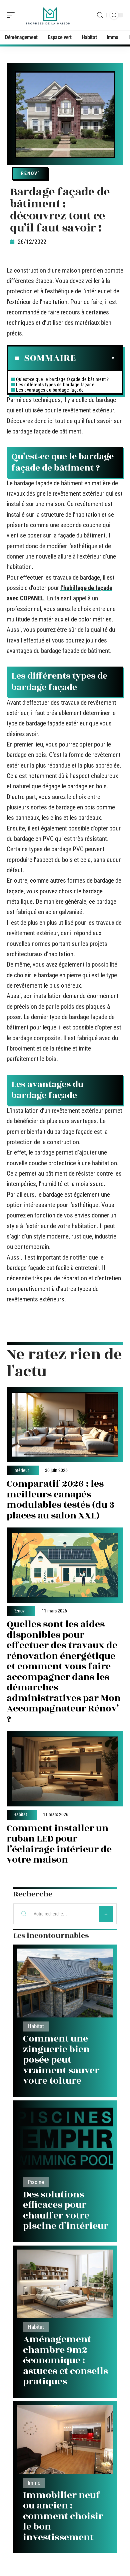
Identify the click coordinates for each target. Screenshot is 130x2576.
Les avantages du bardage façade (50, 390)
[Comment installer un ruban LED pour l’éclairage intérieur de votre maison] (65, 1769)
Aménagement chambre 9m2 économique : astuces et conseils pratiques (65, 2360)
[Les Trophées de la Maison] (48, 15)
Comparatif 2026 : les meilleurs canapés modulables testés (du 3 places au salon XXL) (61, 1500)
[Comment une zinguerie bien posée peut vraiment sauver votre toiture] (65, 1983)
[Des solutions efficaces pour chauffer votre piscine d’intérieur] (65, 2139)
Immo (34, 2483)
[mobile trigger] (12, 15)
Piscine (36, 2182)
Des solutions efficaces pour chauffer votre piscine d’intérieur (66, 2210)
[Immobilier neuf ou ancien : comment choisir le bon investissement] (65, 2440)
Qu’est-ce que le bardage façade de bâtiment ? (62, 379)
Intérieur (21, 1471)
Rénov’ (30, 173)
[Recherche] (100, 15)
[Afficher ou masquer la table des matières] (96, 358)
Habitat (20, 1815)
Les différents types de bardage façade (55, 385)
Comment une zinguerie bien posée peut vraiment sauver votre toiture (61, 2060)
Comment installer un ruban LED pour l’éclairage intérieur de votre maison (59, 1844)
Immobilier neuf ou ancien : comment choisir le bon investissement (63, 2516)
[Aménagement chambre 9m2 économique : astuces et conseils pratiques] (65, 2284)
